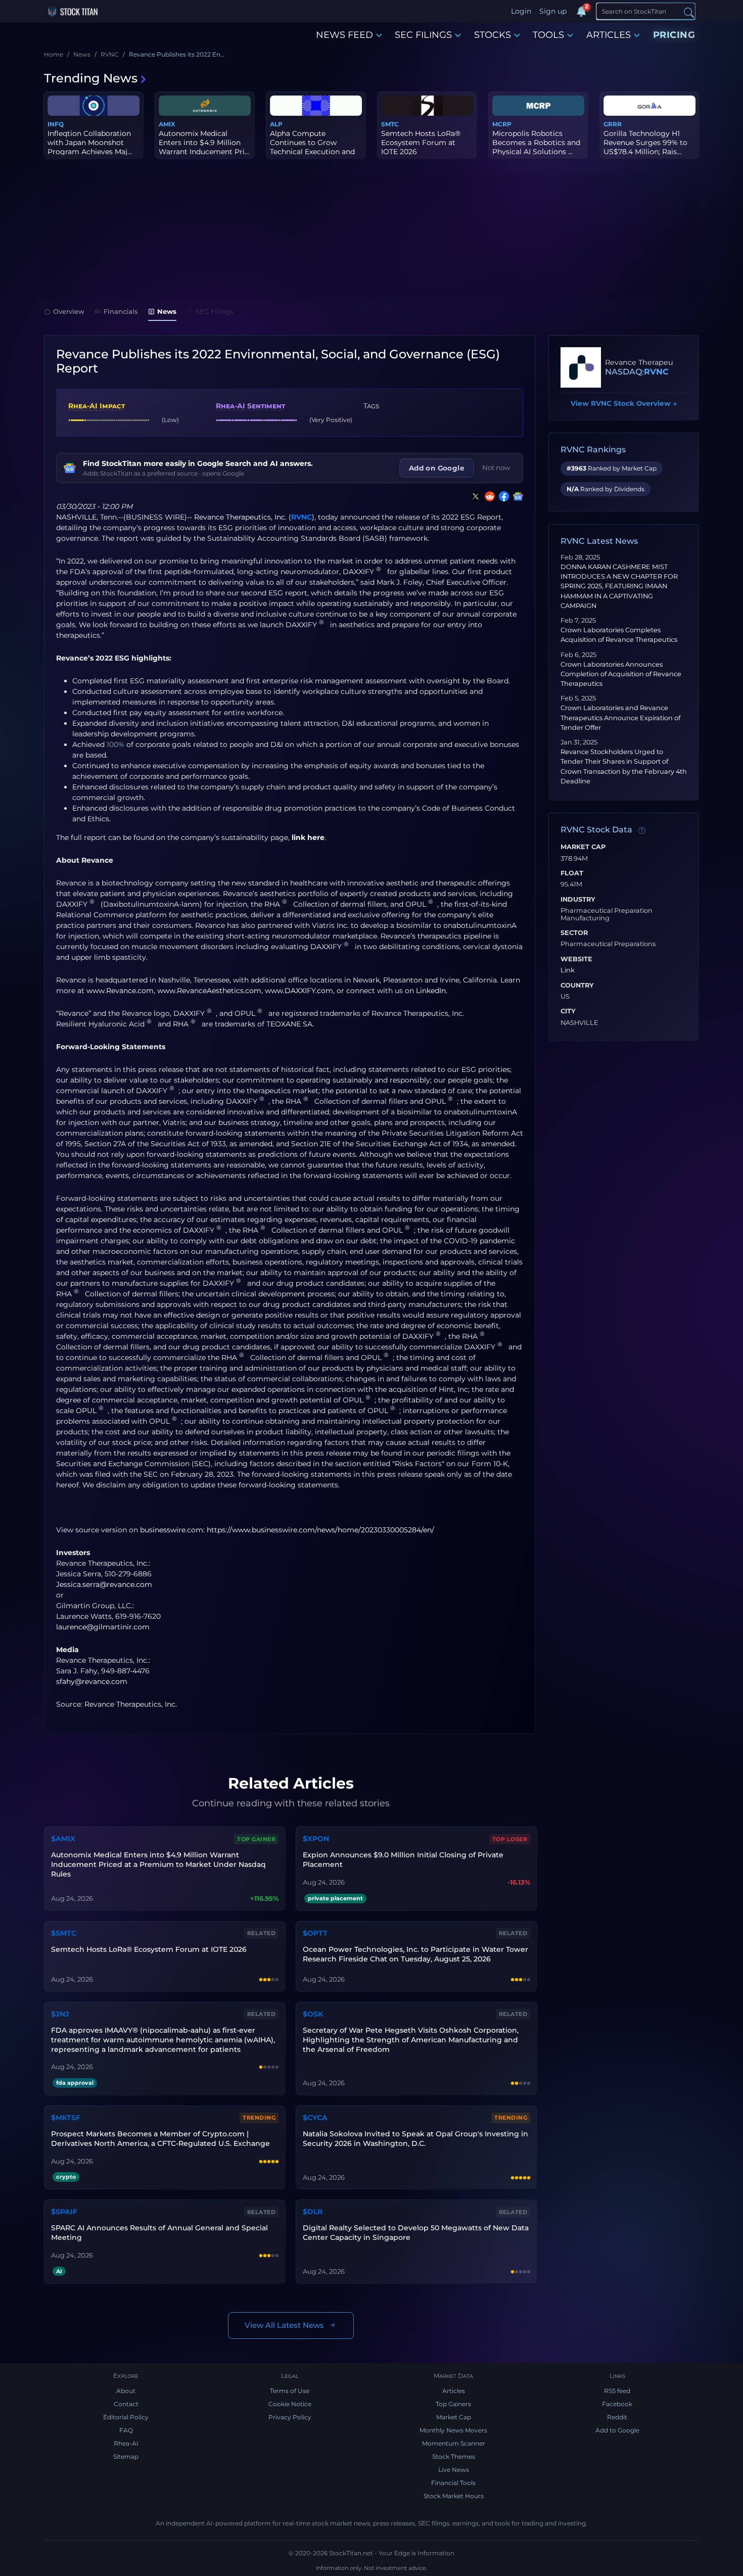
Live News (454, 2470)
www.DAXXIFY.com (299, 991)
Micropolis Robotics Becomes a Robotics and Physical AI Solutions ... (536, 143)
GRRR (613, 124)
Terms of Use (290, 2391)
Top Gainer (256, 1839)
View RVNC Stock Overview (624, 403)
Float (572, 873)
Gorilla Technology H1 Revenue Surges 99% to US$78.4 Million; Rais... (645, 143)
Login (521, 11)
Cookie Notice (290, 2404)
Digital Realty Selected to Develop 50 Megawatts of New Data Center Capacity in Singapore (416, 2233)
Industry (578, 900)
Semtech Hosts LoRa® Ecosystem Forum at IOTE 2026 (421, 143)
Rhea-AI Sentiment (250, 406)
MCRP (502, 124)
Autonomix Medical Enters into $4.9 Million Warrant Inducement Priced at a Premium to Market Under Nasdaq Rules (158, 1864)
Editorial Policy (126, 2417)
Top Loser (510, 1839)
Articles (454, 2391)
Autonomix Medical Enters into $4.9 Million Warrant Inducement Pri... (204, 143)
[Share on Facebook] (502, 496)
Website (576, 959)
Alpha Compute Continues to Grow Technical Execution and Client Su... (312, 147)
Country (577, 986)
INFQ (56, 124)
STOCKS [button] (493, 35)
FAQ (126, 2430)
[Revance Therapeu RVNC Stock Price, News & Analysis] (581, 367)
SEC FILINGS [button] (423, 35)
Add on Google (437, 468)
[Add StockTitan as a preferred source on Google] (516, 496)
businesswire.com (172, 1530)
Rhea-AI (126, 2443)
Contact (126, 2404)
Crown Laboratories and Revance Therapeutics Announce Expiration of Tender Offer (620, 717)
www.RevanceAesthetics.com (209, 991)
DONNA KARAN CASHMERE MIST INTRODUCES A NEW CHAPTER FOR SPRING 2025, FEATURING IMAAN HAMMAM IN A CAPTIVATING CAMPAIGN (619, 586)
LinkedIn (431, 991)
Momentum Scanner (454, 2443)
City (568, 1011)
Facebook (617, 2404)
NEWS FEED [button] (344, 35)
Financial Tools (453, 2483)
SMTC (390, 124)
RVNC (301, 517)
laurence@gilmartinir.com (103, 1627)
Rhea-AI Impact (97, 406)
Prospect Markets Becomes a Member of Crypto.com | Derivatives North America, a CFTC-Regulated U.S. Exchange (160, 2139)
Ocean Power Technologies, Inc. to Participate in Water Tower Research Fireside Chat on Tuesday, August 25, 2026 (415, 1954)
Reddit (617, 2417)
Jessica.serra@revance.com (104, 1584)
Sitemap (126, 2456)
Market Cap (583, 847)
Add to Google (617, 2430)
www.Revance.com (120, 991)
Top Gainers (453, 2404)
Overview (69, 311)
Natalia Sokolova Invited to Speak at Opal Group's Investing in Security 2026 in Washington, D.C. (415, 2139)
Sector (574, 933)
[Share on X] (474, 496)
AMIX (167, 124)
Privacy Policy (290, 2417)
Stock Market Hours (454, 2496)
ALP (276, 124)
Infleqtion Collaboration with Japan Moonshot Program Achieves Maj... (90, 143)
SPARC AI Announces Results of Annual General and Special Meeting (159, 2233)
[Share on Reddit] (488, 496)
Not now (496, 467)
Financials (121, 311)
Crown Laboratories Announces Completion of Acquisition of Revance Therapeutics (621, 674)
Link (568, 970)
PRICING (674, 35)
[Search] (689, 12)
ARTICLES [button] (609, 35)
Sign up (553, 11)
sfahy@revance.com (92, 1681)
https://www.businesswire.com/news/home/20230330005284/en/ (320, 1530)
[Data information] (642, 830)
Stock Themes (454, 2456)
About (126, 2391)
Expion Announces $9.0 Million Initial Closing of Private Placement (403, 1860)
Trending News (91, 78)
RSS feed (617, 2391)
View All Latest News (284, 2325)
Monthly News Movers (453, 2430)
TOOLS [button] (548, 35)
